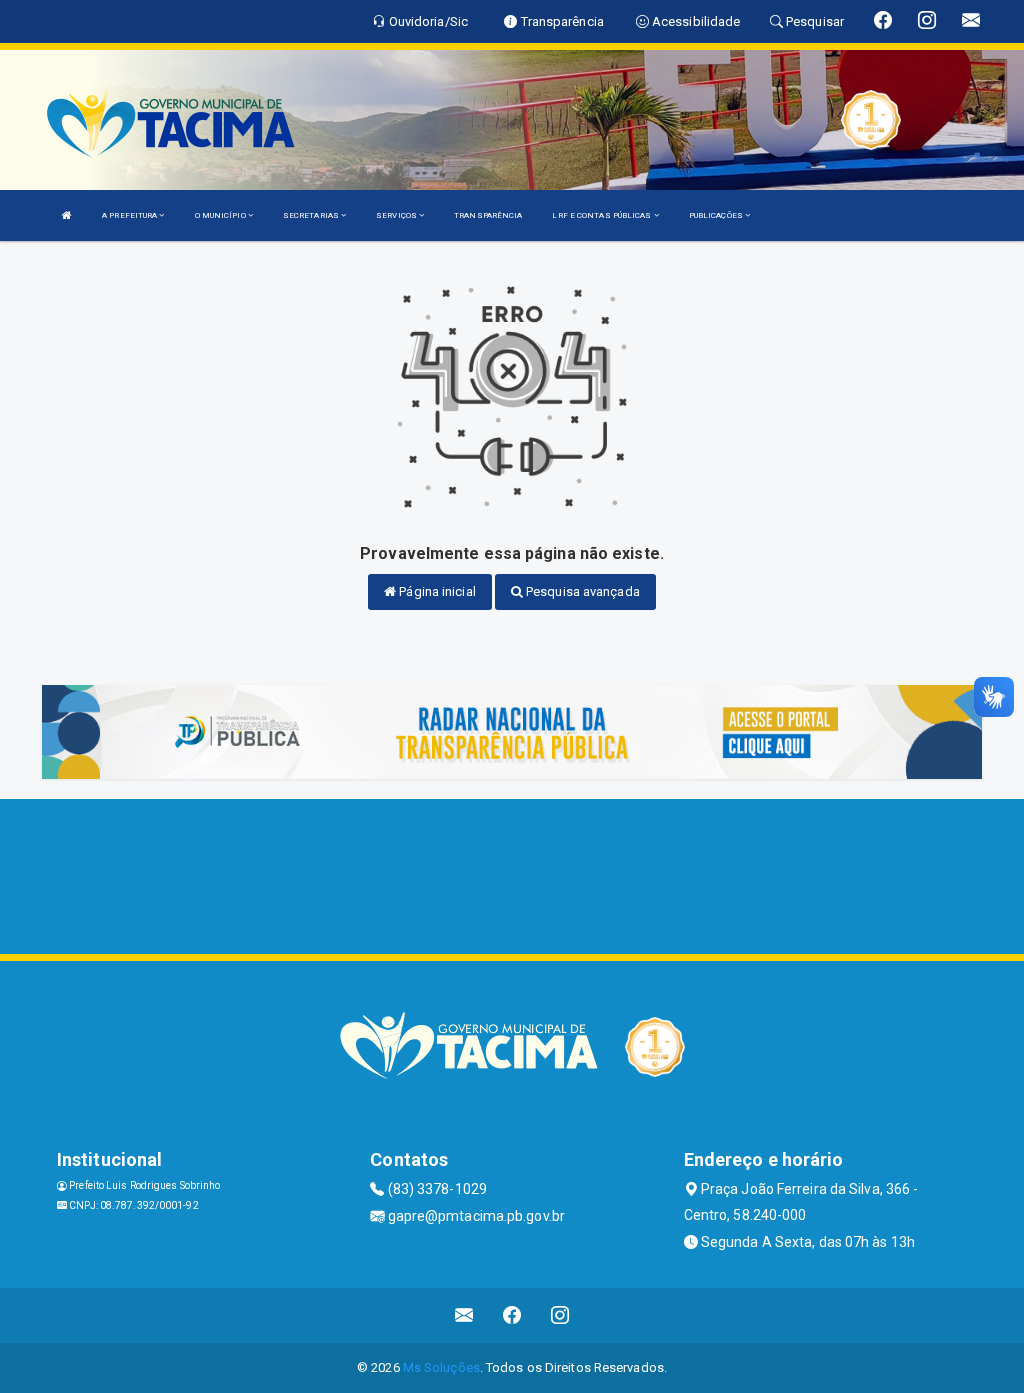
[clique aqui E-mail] (464, 1315)
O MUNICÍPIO (221, 215)
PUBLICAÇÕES (717, 215)
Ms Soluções (441, 1367)
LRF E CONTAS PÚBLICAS (602, 215)
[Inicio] (67, 215)
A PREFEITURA (130, 215)
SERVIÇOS (397, 215)
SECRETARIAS (312, 215)
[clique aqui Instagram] (560, 1315)
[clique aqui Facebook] (512, 1315)
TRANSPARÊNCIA (488, 215)
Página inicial (436, 591)
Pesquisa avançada (581, 591)
